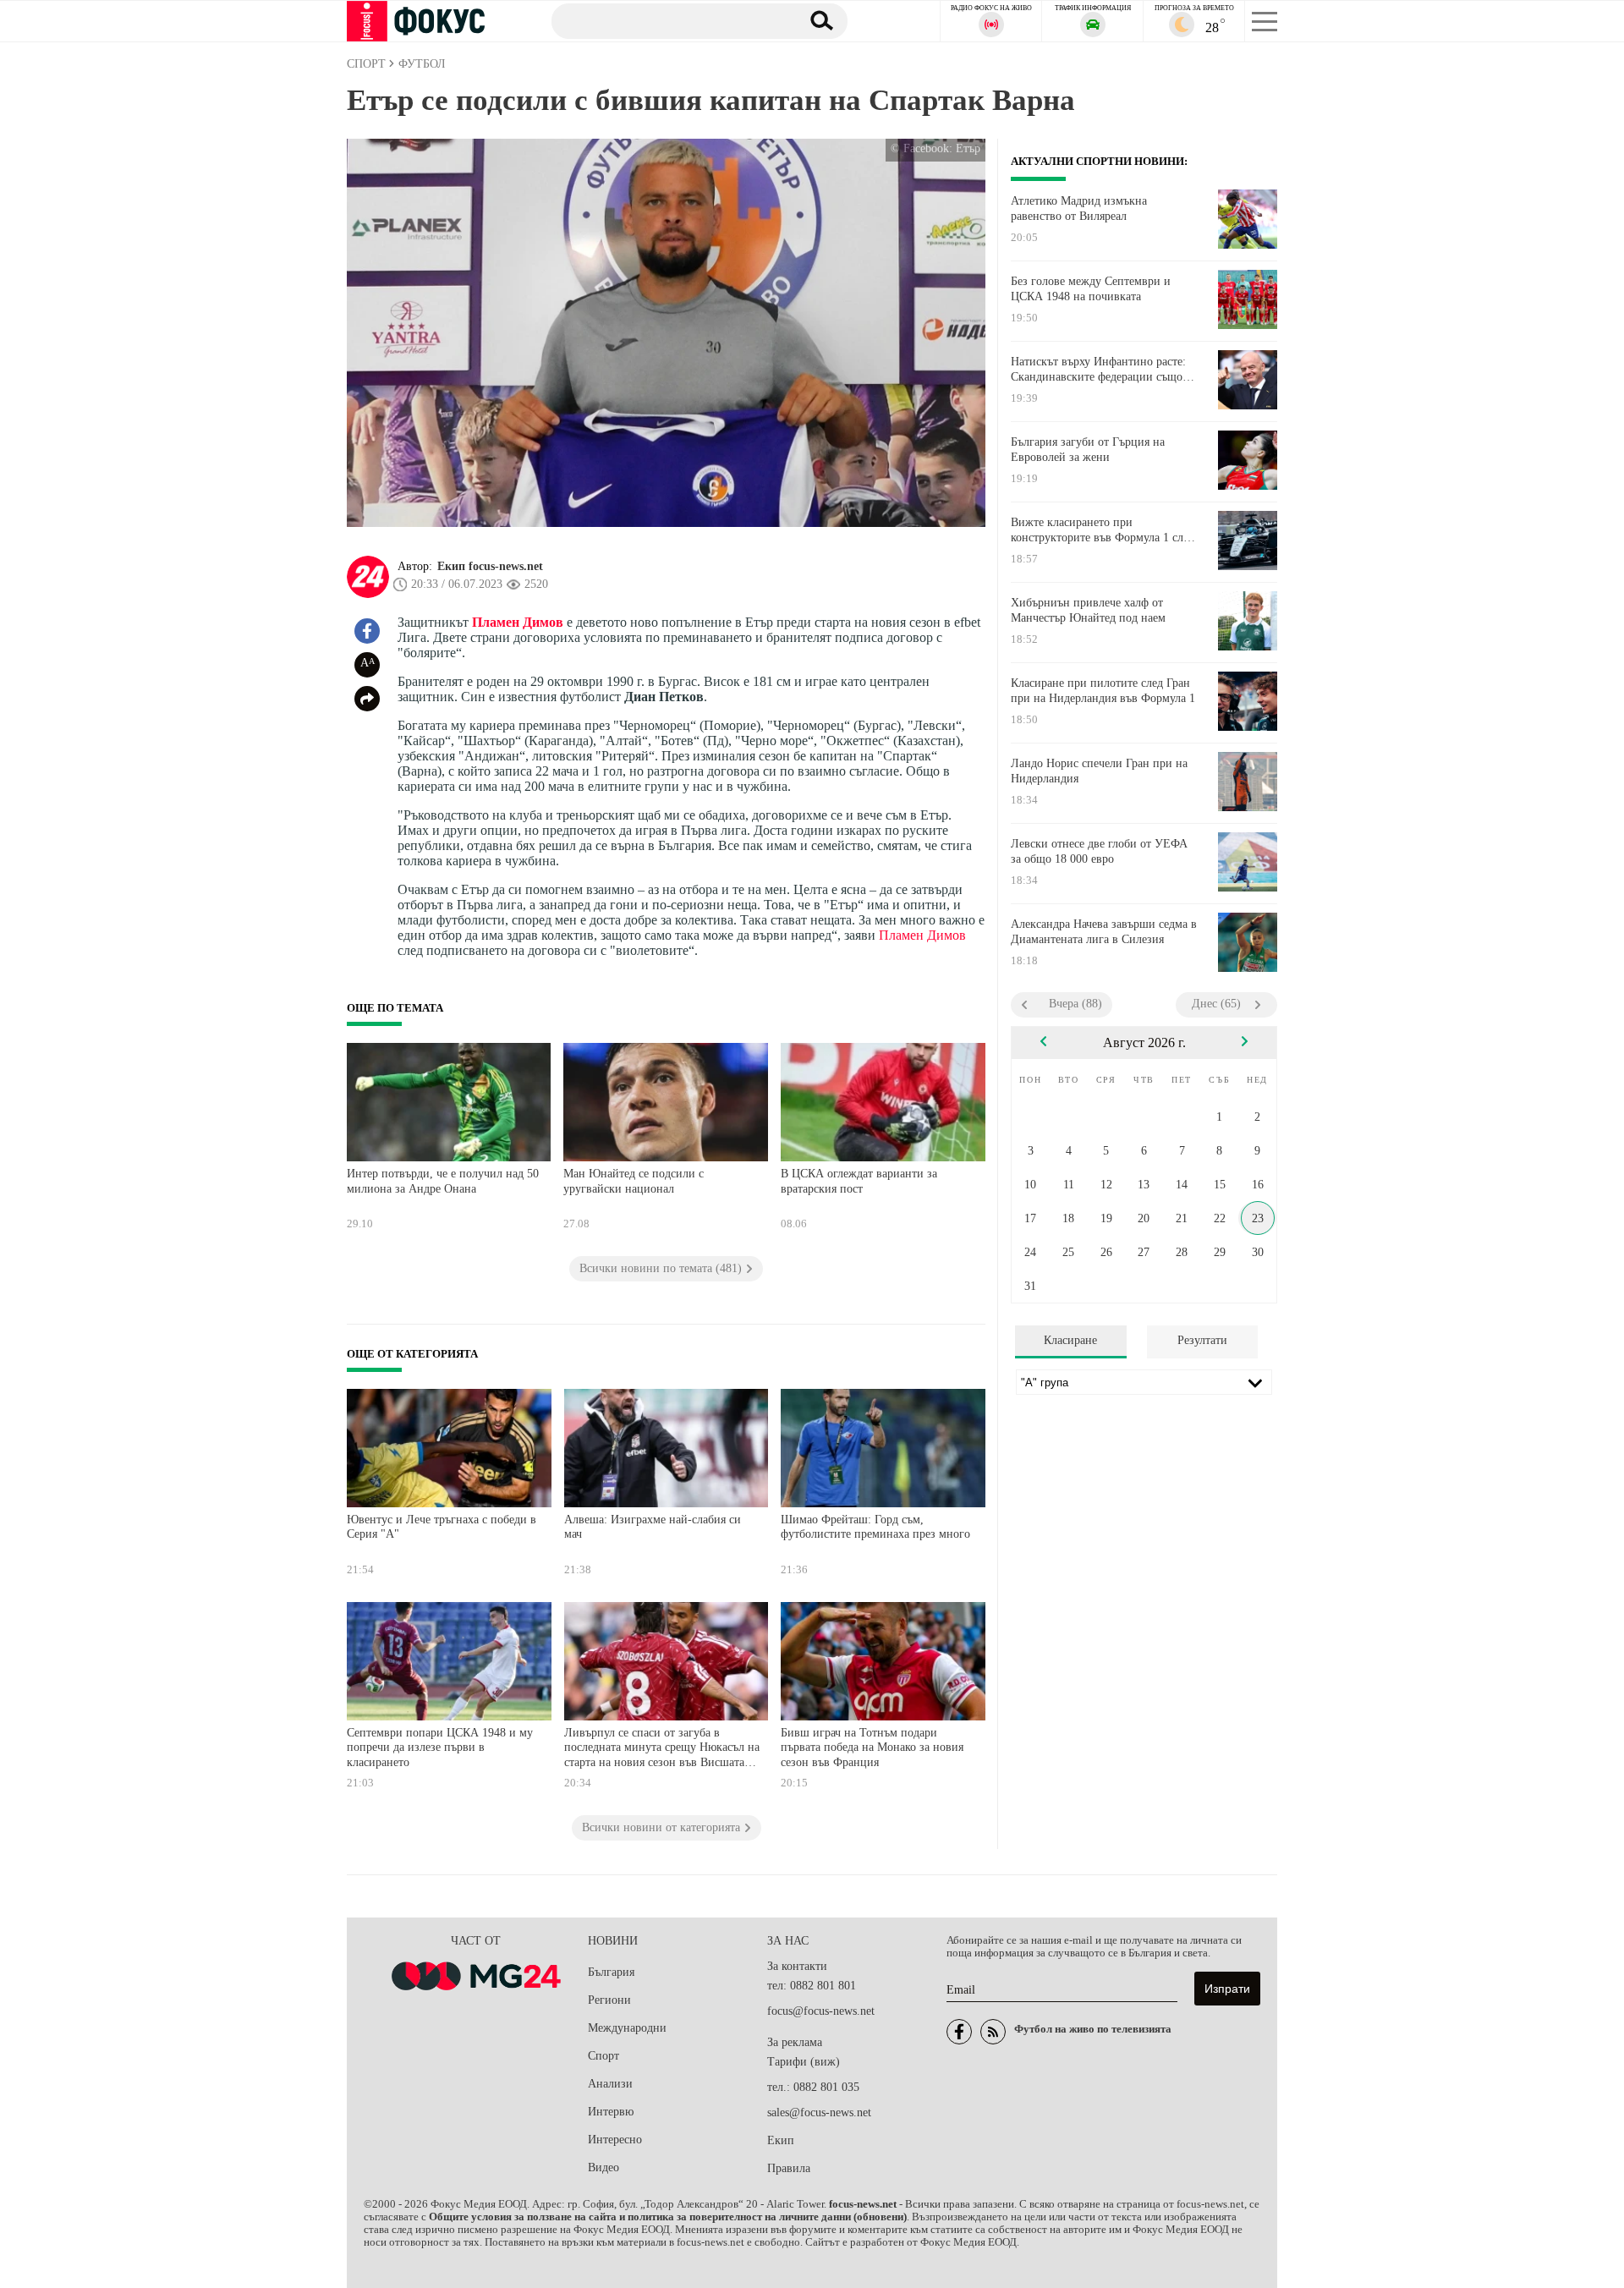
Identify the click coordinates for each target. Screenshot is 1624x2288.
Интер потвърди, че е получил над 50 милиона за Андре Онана (443, 1181)
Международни (627, 2028)
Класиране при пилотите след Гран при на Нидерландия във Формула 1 (1103, 691)
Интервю (611, 2112)
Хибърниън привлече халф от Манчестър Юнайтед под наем (1088, 610)
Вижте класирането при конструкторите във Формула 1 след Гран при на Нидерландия (1103, 530)
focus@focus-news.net (821, 2011)
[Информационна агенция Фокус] (959, 2032)
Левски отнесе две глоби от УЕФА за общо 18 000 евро (1099, 851)
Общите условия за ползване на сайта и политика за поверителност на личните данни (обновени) (668, 2217)
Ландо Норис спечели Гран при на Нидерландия (1099, 771)
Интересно (615, 2140)
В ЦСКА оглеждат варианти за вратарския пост (859, 1181)
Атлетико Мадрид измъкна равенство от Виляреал (1079, 208)
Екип (781, 2140)
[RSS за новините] (993, 2032)
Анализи (610, 2084)
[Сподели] (367, 699)
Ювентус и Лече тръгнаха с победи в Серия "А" (442, 1527)
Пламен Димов (518, 622)
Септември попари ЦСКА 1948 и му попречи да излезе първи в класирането (440, 1748)
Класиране (1070, 1340)
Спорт (604, 2056)
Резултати (1202, 1340)
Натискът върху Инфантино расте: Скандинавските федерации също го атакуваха (1104, 370)
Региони (609, 2000)
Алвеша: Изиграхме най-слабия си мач (653, 1527)
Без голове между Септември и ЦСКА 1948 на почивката (1091, 289)
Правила (789, 2168)
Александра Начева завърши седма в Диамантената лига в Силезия (1104, 932)
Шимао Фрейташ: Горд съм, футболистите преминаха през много (875, 1527)
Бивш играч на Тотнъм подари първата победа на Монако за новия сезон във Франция (872, 1748)
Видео (604, 2167)
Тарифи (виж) (804, 2062)
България (611, 1972)
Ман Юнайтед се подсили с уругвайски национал (634, 1181)
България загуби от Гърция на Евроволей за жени (1088, 450)
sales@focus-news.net (819, 2112)
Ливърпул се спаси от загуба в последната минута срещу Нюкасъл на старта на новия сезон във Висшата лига (662, 1750)
